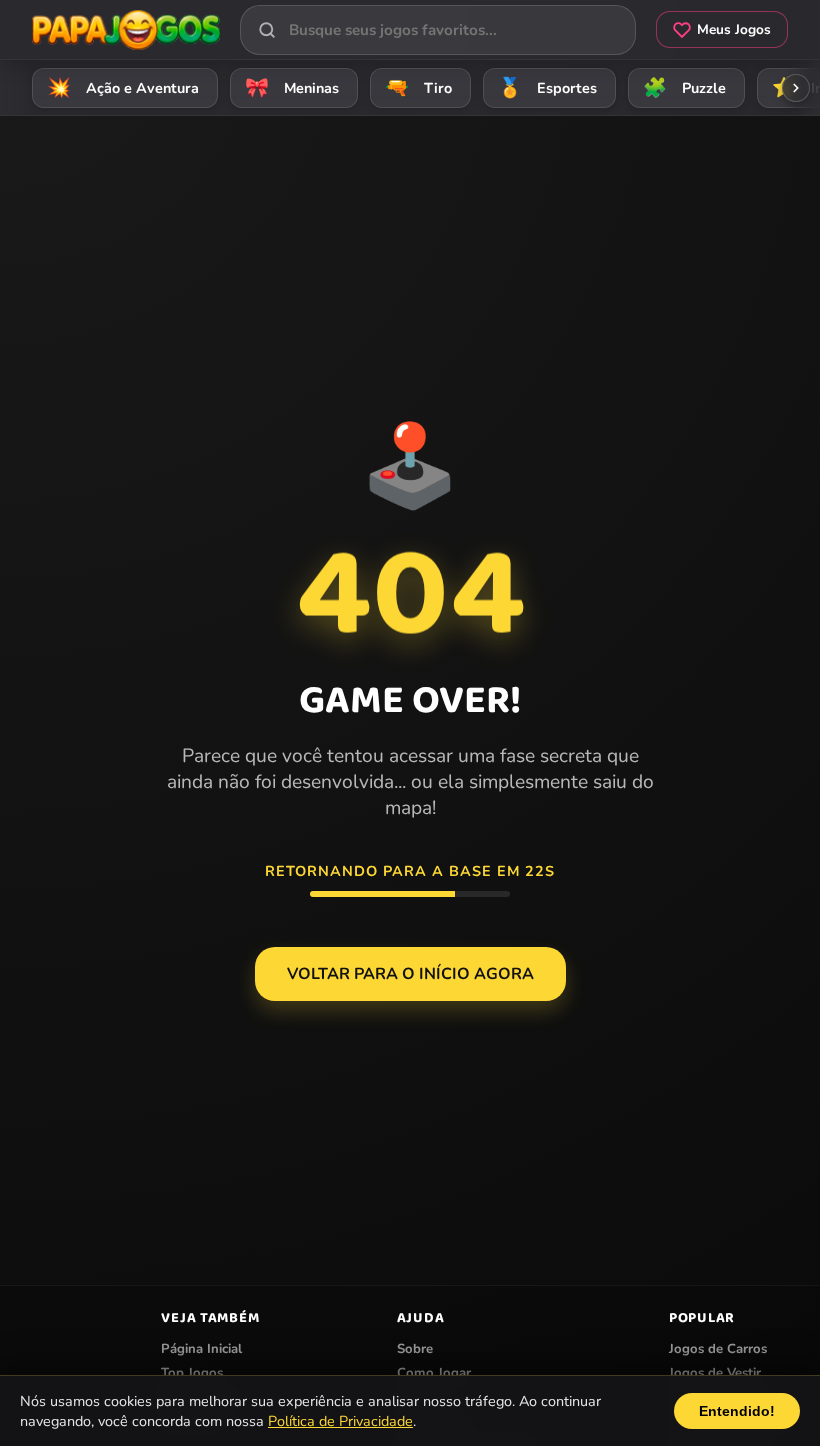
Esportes (548, 88)
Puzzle (685, 88)
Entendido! (737, 1411)
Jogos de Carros (718, 1349)
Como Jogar (434, 1373)
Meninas (292, 88)
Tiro (419, 88)
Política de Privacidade (340, 1421)
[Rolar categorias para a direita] (796, 88)
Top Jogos (192, 1373)
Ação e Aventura (123, 88)
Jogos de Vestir (715, 1373)
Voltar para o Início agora (410, 974)
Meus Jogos (734, 29)
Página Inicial (201, 1349)
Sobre (415, 1349)
